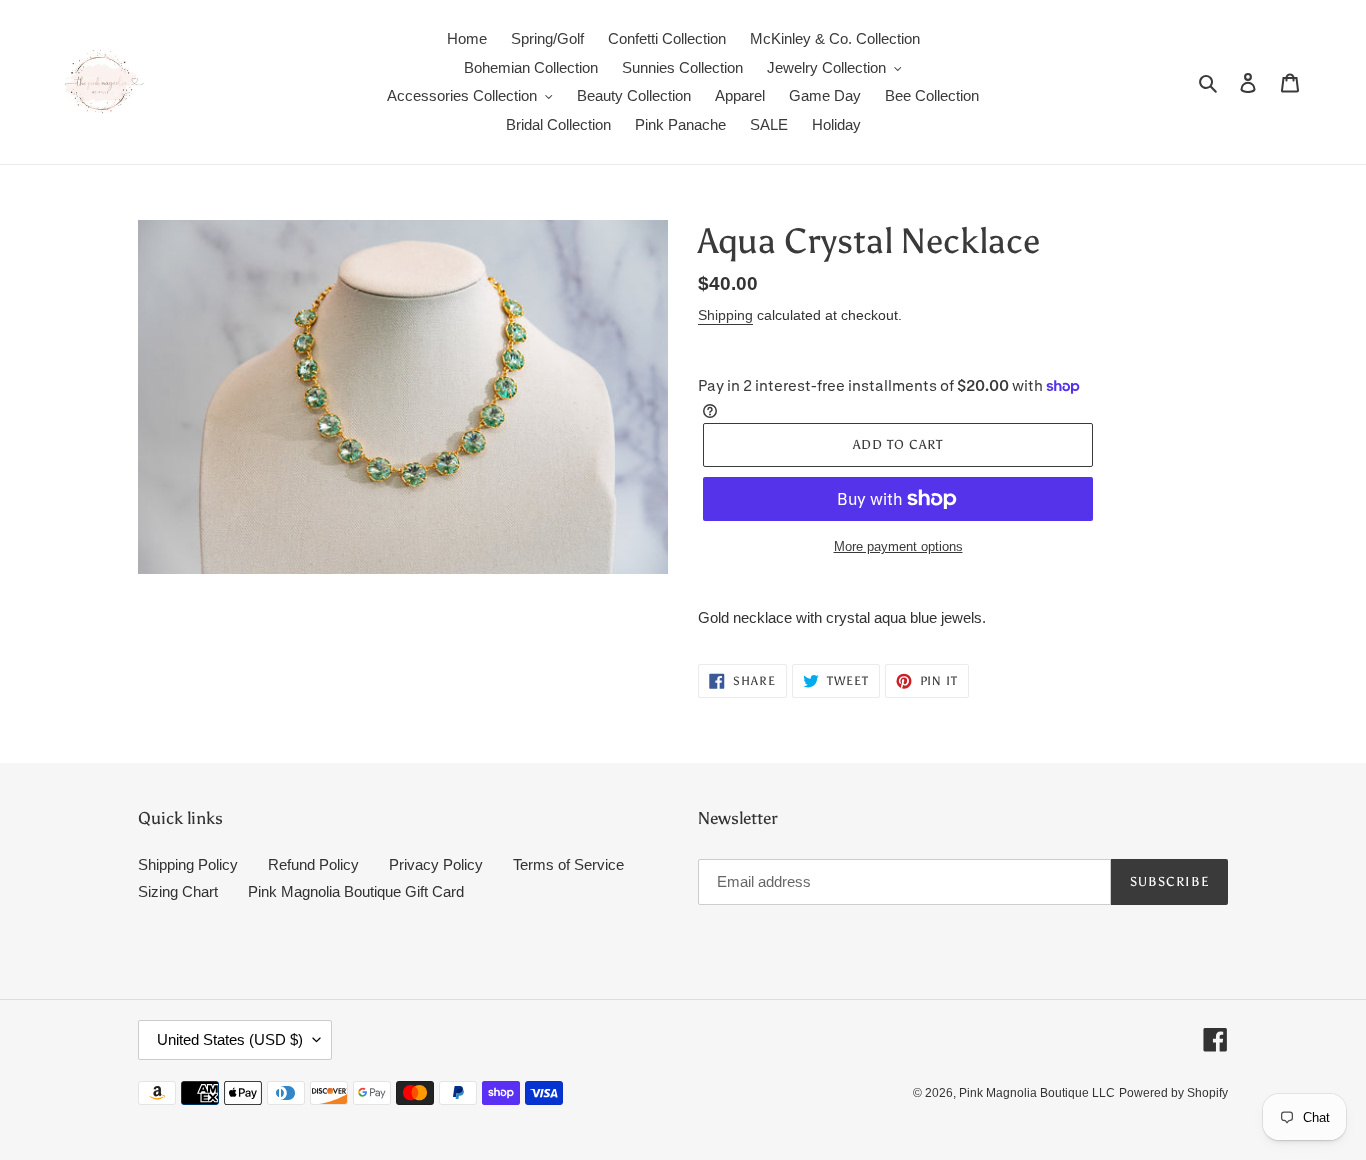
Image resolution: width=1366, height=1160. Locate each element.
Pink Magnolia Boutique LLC (1037, 1093)
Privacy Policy (436, 864)
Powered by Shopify (1173, 1093)
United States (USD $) (230, 1039)
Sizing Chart (178, 891)
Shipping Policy (188, 864)
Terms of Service (568, 864)
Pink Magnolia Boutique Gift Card (356, 891)
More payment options (898, 546)
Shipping (725, 315)
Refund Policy (313, 864)
